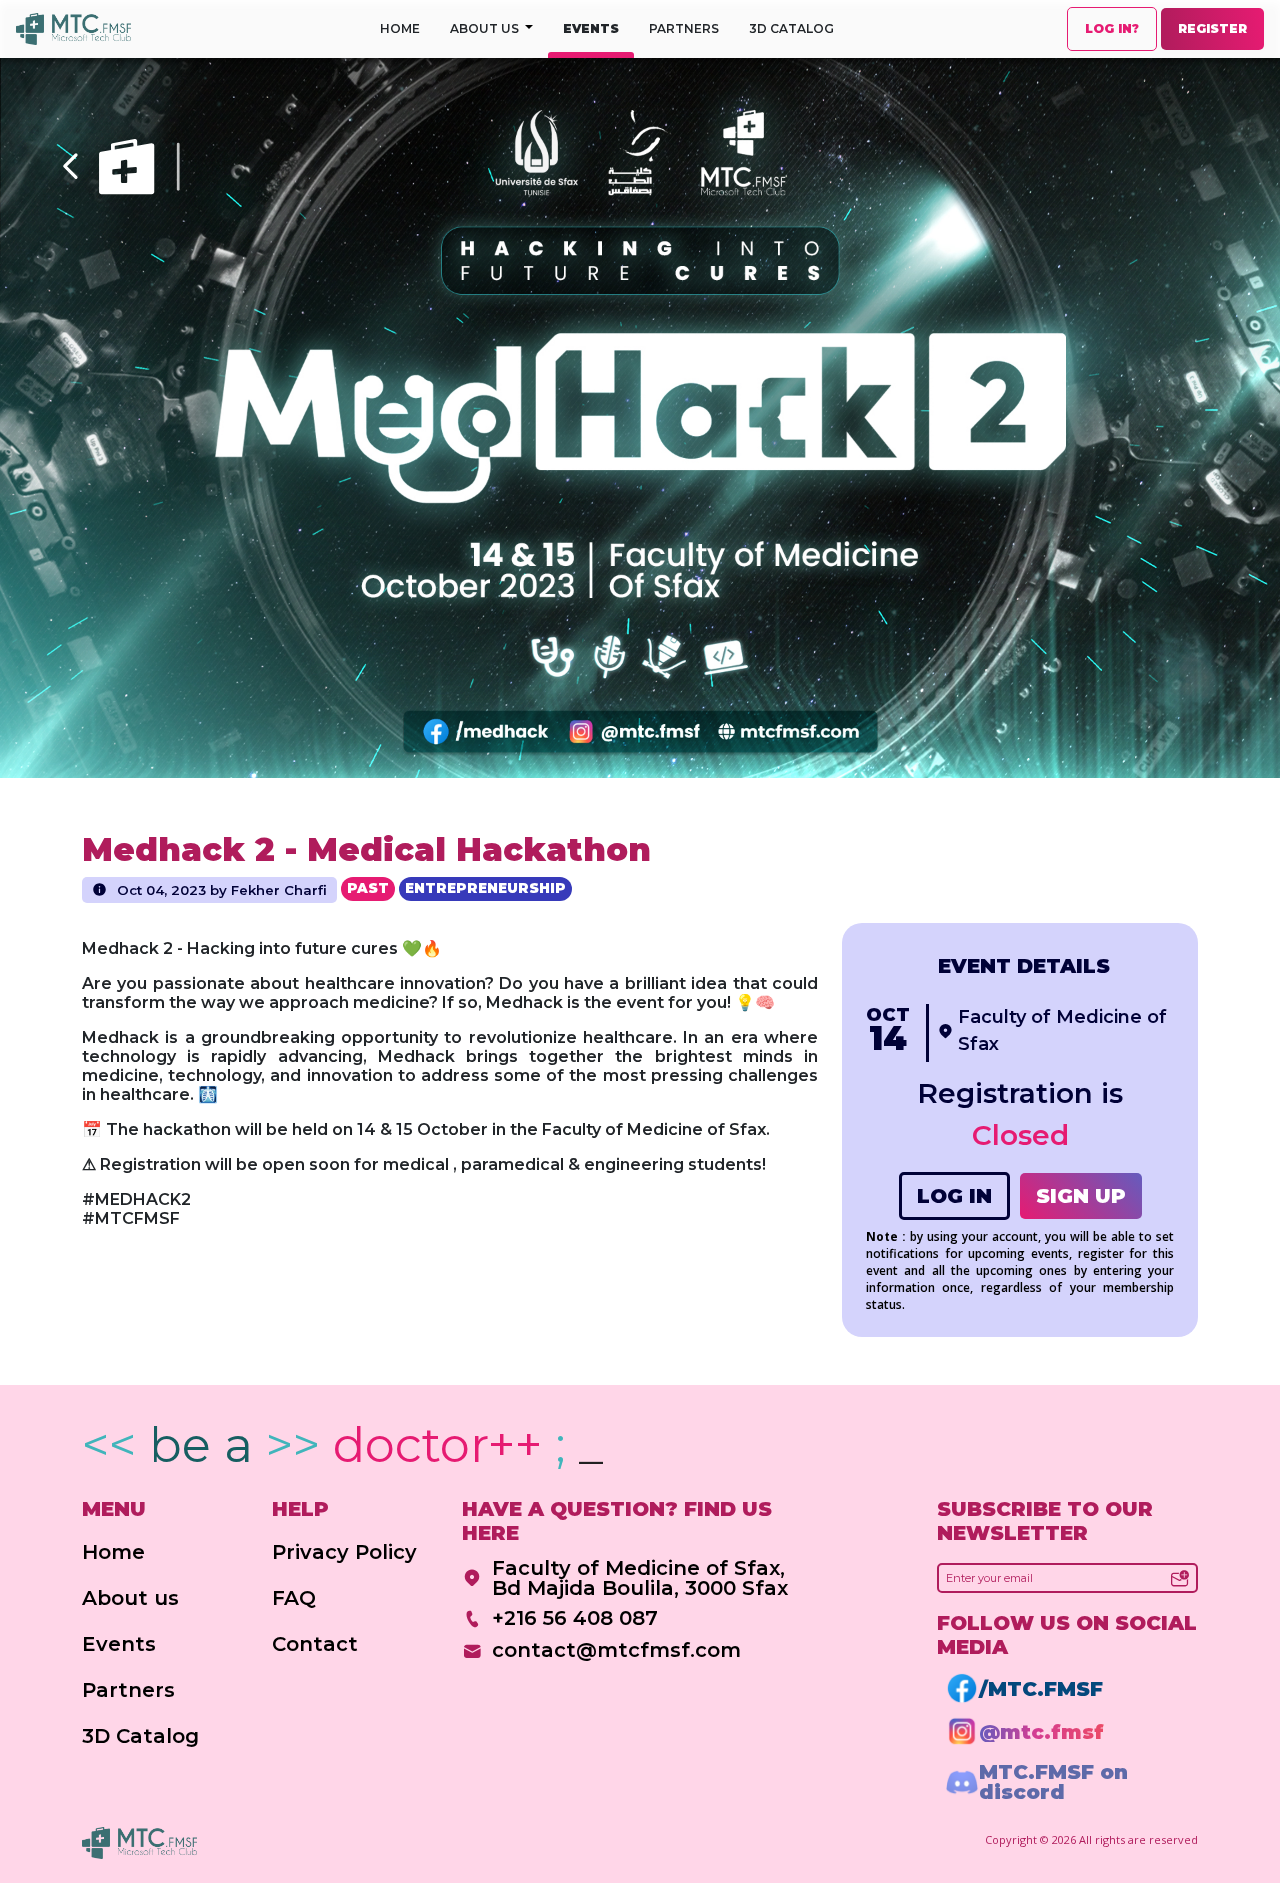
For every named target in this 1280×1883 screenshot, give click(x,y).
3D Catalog (791, 28)
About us (130, 1598)
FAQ (294, 1598)
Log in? (1112, 28)
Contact (315, 1644)
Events (591, 28)
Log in (954, 1196)
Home (400, 28)
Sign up (1081, 1196)
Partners (684, 28)
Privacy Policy (344, 1552)
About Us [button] (486, 28)
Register (1212, 28)
